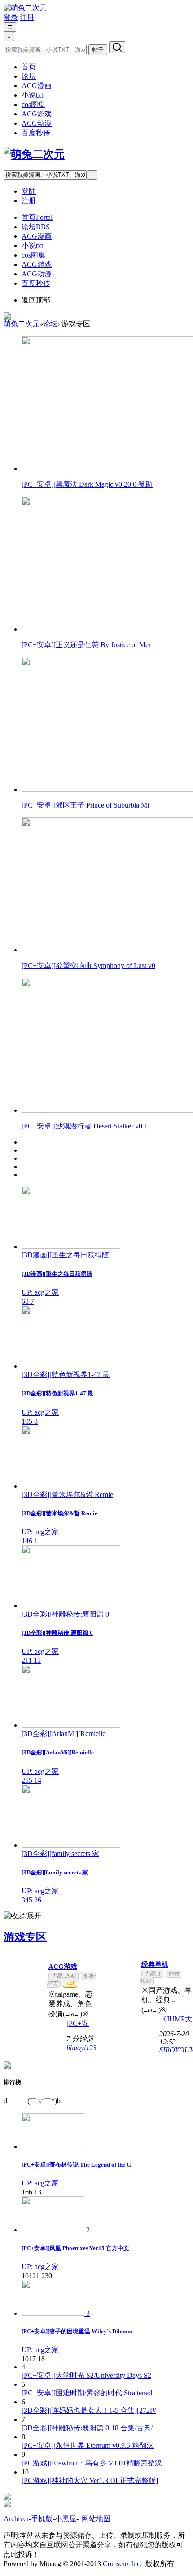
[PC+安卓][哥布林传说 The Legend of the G (76, 2165)
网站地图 (96, 2519)
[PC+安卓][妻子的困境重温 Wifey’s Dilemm (77, 2331)
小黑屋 (66, 2519)
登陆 (29, 191)
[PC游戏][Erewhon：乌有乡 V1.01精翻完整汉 (92, 2463)
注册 (27, 17)
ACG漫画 (37, 86)
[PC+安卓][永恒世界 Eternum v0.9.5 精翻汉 (88, 2445)
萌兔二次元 (22, 324)
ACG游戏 (37, 114)
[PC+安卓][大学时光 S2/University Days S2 (86, 2375)
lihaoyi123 (81, 2048)
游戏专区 (25, 1937)
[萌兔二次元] (25, 8)
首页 (29, 67)
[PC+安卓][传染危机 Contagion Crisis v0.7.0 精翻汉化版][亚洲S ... (81, 2023)
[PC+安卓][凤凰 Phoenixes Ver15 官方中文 (75, 2248)
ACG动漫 (37, 123)
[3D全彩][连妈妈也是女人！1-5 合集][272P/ (89, 2410)
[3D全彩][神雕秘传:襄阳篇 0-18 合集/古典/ (87, 2428)
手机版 (42, 2519)
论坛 (29, 76)
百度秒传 (36, 133)
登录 (11, 17)
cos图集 (33, 104)
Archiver (16, 2519)
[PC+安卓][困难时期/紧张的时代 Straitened (87, 2393)
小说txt (32, 95)
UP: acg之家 (40, 2183)
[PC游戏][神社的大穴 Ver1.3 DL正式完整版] (90, 2481)
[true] (117, 47)
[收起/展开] (22, 1916)
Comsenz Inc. (122, 2564)
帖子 (98, 50)
